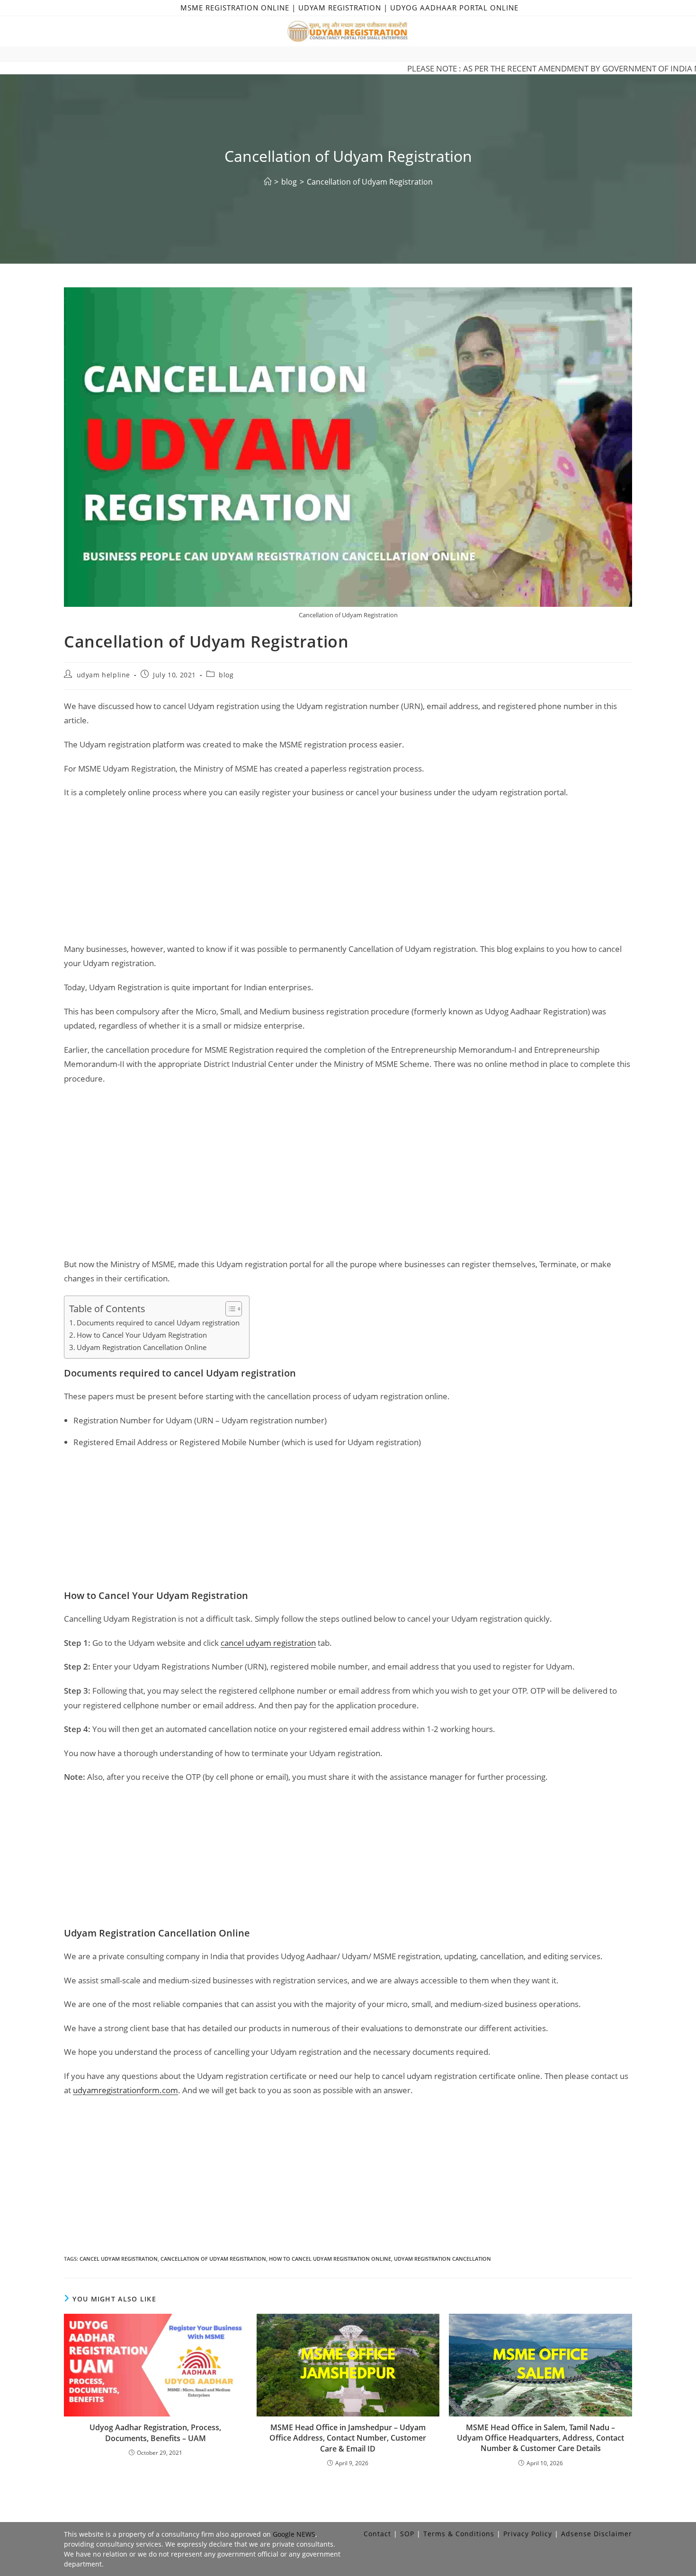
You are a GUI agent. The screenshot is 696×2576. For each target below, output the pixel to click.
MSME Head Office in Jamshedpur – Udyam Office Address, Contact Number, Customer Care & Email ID (348, 2438)
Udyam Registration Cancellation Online (142, 1347)
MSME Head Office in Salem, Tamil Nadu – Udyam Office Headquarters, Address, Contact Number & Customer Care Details (540, 2438)
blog (226, 675)
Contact (377, 2534)
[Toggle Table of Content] (229, 1309)
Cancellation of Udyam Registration (370, 182)
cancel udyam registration (268, 1643)
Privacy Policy (528, 2534)
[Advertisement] (348, 876)
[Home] (268, 182)
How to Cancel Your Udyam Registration (142, 1335)
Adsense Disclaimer (597, 2534)
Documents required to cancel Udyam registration (158, 1323)
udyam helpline (103, 675)
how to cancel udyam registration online (330, 2259)
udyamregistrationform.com (125, 2090)
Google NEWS (294, 2534)
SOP (407, 2534)
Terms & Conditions (459, 2534)
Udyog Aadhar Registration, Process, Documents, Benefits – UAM (155, 2433)
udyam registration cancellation (442, 2259)
